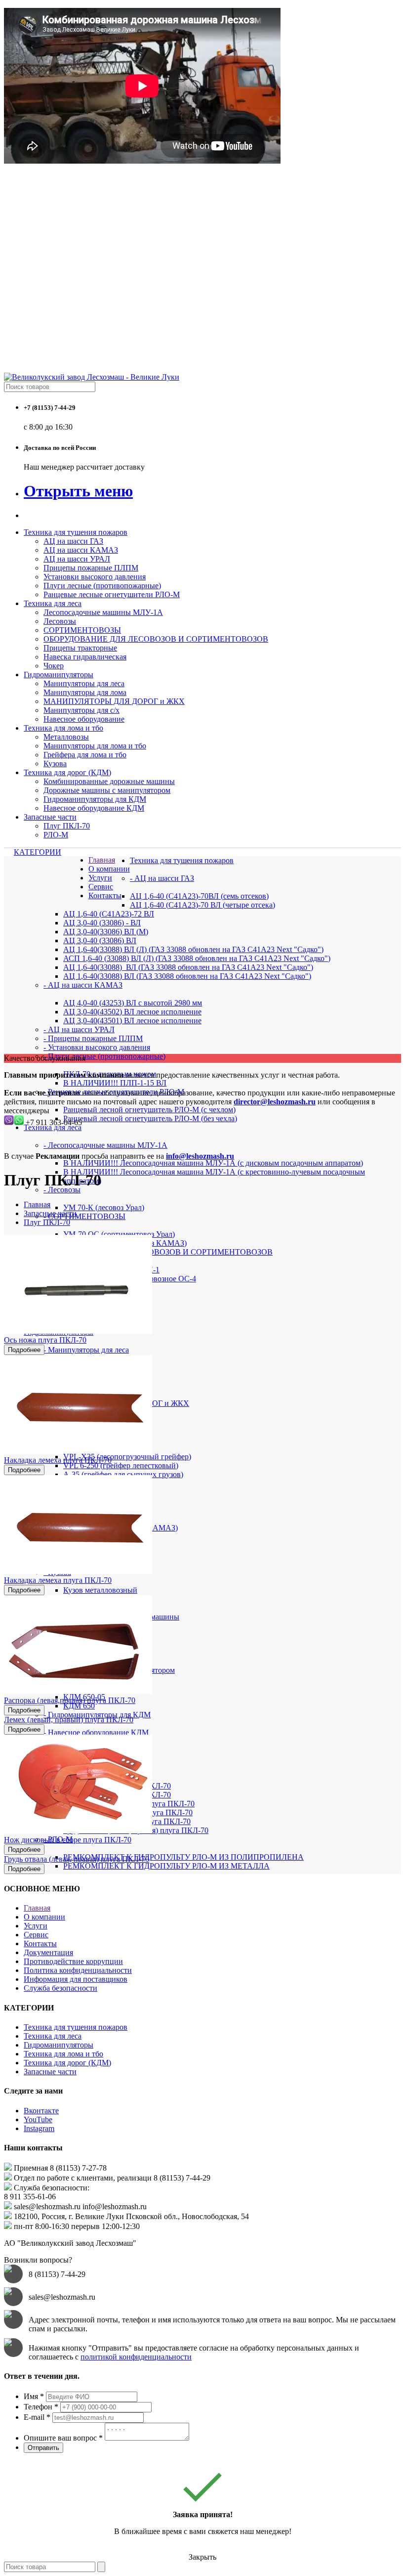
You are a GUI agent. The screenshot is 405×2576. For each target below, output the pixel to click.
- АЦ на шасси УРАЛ (79, 1029)
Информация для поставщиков (76, 1979)
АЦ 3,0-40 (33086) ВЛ (100, 940)
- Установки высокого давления (97, 1047)
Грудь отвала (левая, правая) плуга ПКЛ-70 (77, 1859)
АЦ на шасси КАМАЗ (81, 550)
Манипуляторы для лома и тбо (95, 746)
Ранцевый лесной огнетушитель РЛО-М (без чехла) (150, 1118)
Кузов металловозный (100, 1590)
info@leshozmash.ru (200, 1156)
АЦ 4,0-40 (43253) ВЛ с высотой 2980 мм (133, 1003)
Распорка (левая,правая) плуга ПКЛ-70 (70, 1700)
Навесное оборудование (84, 719)
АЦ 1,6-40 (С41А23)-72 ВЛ (109, 914)
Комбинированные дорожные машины (109, 781)
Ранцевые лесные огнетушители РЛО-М (112, 594)
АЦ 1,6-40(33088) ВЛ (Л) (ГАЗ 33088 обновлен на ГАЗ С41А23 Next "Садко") (193, 949)
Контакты (105, 895)
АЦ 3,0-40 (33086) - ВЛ (102, 923)
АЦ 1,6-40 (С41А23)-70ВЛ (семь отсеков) (199, 896)
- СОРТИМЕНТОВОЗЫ (84, 1216)
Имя (34, 2396)
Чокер (54, 666)
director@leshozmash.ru (275, 1102)
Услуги (100, 878)
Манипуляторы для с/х (81, 710)
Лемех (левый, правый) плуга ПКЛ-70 (69, 1720)
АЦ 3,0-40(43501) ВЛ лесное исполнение (132, 1021)
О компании (109, 869)
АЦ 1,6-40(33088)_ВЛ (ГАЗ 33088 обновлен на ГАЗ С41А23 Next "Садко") (188, 967)
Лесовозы (60, 621)
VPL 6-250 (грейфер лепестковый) (121, 1465)
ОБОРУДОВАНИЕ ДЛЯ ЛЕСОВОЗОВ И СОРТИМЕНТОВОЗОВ (156, 639)
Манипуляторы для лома (85, 692)
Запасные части (50, 817)
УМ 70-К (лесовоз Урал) (104, 1207)
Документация (48, 1952)
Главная (102, 860)
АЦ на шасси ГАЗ (73, 541)
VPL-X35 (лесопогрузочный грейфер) (127, 1457)
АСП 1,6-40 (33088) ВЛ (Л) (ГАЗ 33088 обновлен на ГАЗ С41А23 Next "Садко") (197, 958)
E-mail (37, 2417)
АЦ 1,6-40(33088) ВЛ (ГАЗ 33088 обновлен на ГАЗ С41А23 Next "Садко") (187, 976)
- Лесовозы (62, 1190)
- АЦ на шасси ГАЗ (162, 878)
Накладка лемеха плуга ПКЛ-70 (58, 1460)
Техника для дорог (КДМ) (67, 772)
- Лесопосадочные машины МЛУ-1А (105, 1145)
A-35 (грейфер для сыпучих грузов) (123, 1474)
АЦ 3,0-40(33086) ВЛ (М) (106, 932)
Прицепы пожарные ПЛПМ (91, 568)
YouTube (38, 2119)
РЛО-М (56, 835)
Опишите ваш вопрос (63, 2438)
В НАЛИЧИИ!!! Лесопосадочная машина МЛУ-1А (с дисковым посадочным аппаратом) (213, 1163)
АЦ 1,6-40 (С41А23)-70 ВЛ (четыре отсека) (202, 905)
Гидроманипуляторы (59, 675)
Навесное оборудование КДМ (94, 808)
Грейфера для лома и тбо (85, 755)
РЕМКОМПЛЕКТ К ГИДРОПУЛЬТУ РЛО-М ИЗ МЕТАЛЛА (166, 1866)
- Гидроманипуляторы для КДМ (97, 1715)
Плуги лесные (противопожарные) (102, 586)
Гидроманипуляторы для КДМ (95, 799)
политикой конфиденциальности (136, 2357)
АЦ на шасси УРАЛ (77, 559)
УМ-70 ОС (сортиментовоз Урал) (119, 1234)
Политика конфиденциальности (78, 1970)
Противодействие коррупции (73, 1961)
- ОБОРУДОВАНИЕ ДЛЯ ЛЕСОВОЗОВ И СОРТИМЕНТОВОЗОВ (158, 1252)
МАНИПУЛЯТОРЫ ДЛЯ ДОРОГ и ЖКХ (114, 701)
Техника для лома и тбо (63, 728)
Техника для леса (53, 603)
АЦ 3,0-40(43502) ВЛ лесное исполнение (132, 1012)
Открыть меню (78, 491)
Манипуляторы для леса (84, 683)
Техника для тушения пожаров (76, 532)
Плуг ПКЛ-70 (67, 826)
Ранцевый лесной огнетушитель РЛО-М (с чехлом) (149, 1110)
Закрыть (202, 2557)
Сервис (101, 887)
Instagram (39, 2128)
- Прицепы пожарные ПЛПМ (93, 1038)
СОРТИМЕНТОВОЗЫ (82, 630)
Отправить (43, 2448)
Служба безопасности (61, 1988)
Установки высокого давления (95, 577)
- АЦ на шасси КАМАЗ (83, 985)
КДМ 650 (79, 1706)
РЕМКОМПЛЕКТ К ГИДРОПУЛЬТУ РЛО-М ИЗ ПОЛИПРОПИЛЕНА (183, 1857)
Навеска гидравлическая (85, 657)
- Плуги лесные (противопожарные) (104, 1056)
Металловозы (66, 737)
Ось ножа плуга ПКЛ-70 (45, 1340)
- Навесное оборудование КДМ (96, 1732)
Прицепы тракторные (80, 648)
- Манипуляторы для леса (86, 1350)
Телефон (41, 2407)
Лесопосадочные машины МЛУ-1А (103, 612)
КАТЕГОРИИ (38, 852)
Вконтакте (41, 2111)
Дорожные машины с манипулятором (107, 790)
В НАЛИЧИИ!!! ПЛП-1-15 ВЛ (115, 1083)
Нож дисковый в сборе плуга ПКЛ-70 (68, 1840)
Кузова (55, 764)
